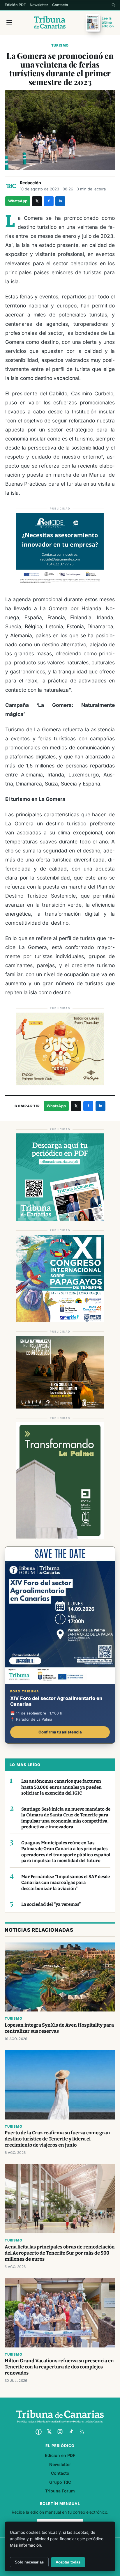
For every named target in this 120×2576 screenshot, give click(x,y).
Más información (25, 2545)
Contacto (60, 5)
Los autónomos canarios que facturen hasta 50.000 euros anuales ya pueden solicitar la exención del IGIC (61, 1787)
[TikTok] (71, 2432)
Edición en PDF (60, 2455)
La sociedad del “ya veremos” (51, 1904)
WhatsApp (18, 201)
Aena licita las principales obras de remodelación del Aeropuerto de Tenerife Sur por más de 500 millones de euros (60, 2253)
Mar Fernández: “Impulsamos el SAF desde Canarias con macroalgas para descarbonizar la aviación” (66, 1883)
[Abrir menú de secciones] (9, 22)
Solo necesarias (29, 2562)
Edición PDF (15, 5)
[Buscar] (113, 5)
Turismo (60, 45)
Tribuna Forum (60, 2491)
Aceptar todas (68, 2562)
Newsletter (39, 5)
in (60, 201)
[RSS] (82, 2432)
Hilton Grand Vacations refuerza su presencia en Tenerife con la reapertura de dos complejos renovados (59, 2367)
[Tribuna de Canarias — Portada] (50, 22)
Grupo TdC (60, 2482)
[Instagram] (60, 2432)
